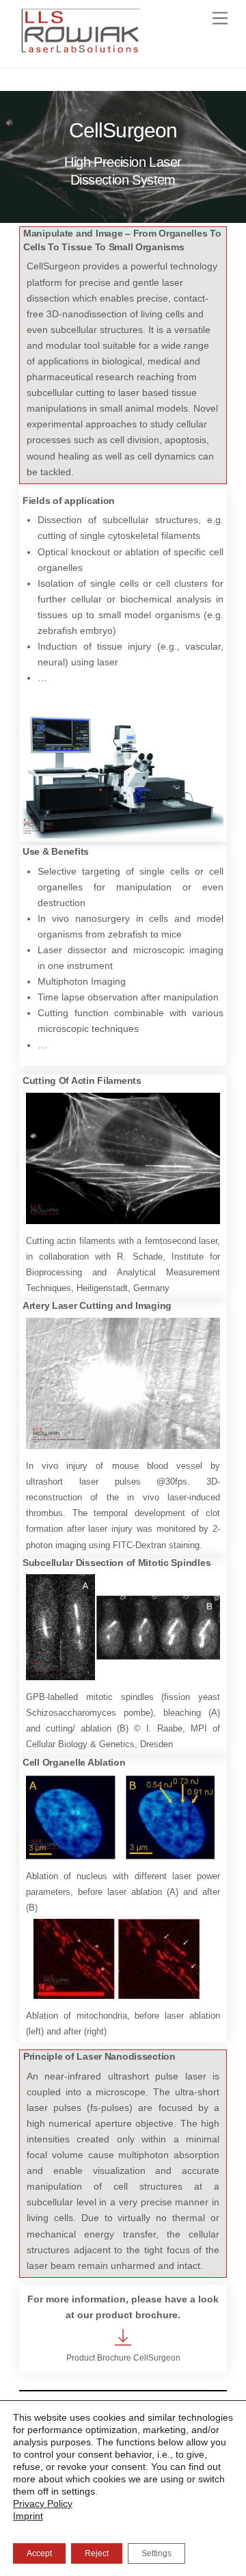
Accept (39, 2553)
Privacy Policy (43, 2504)
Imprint (28, 2516)
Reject (97, 2553)
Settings (156, 2553)
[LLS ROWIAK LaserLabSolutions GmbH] (81, 54)
